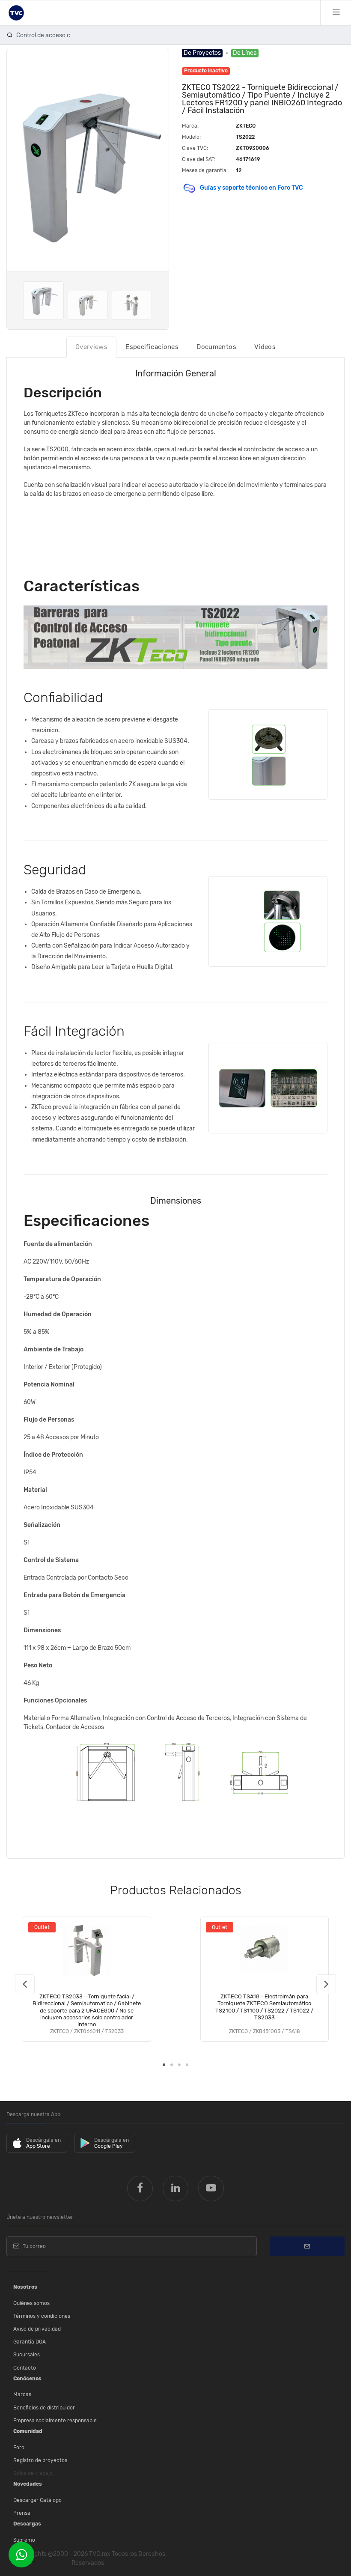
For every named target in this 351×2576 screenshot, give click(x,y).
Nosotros (25, 2287)
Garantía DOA (30, 2342)
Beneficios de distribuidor (44, 2408)
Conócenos (27, 2379)
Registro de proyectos (40, 2460)
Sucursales (27, 2355)
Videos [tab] (265, 347)
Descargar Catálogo (37, 2500)
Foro (19, 2448)
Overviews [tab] (91, 347)
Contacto (25, 2368)
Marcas (22, 2394)
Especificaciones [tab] (152, 347)
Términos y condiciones (42, 2316)
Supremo (24, 2540)
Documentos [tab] (216, 347)
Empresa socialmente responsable (55, 2421)
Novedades (28, 2484)
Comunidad (28, 2431)
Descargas (27, 2524)
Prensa (22, 2513)
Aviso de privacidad (37, 2329)
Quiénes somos (31, 2303)
